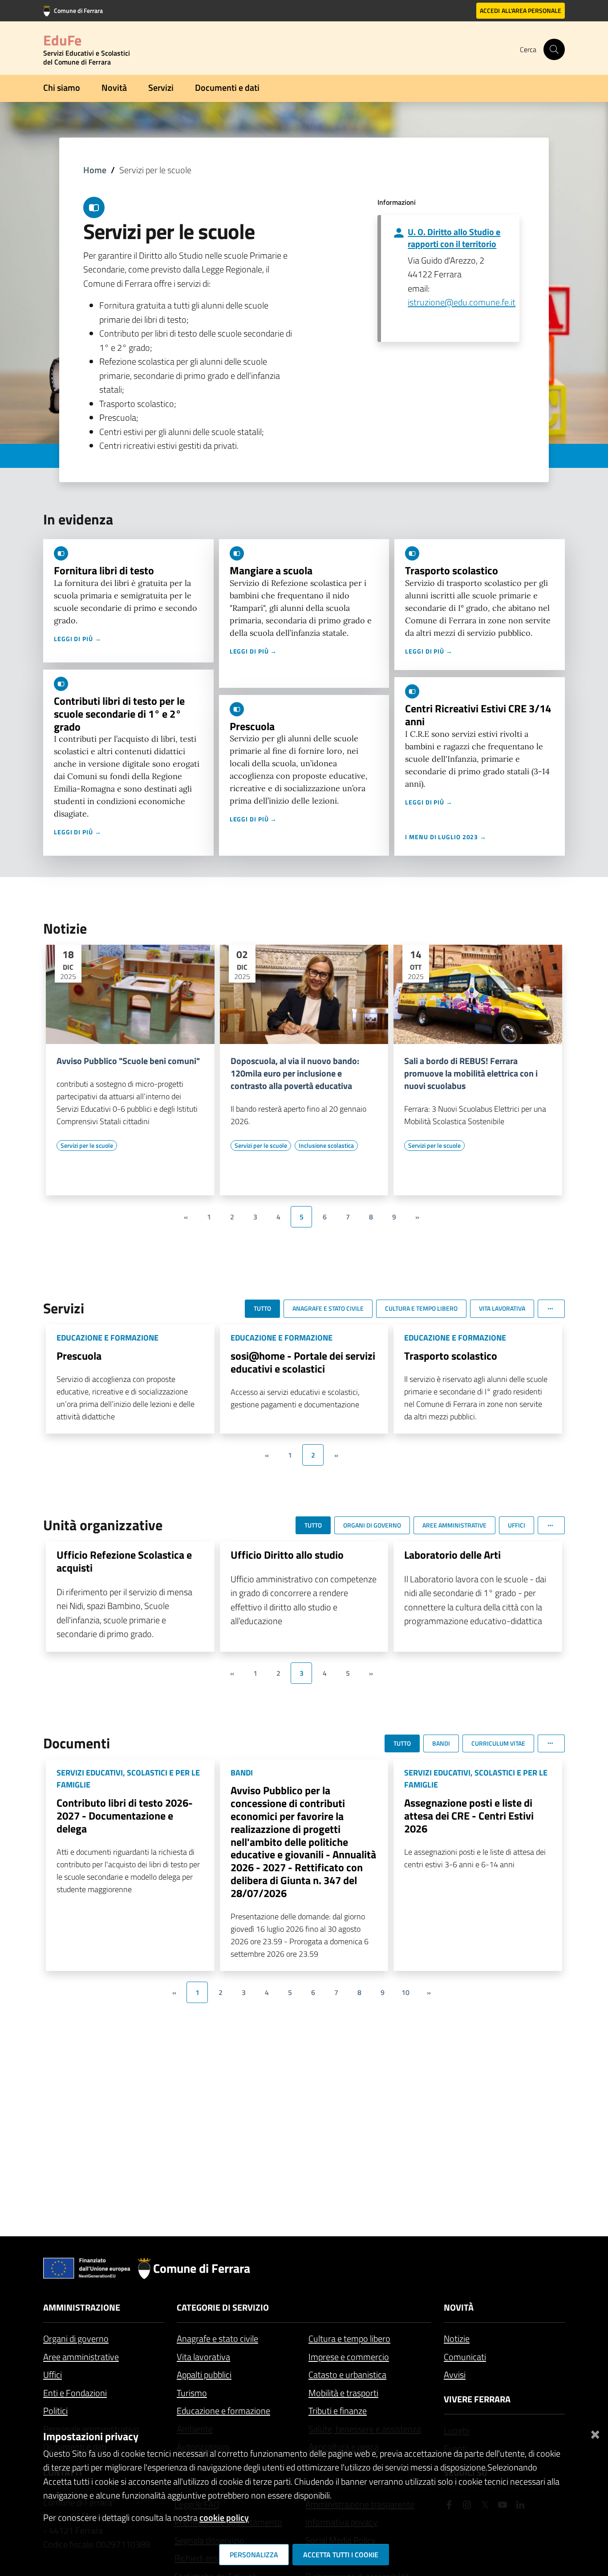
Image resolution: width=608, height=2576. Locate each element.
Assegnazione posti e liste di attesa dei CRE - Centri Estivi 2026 (469, 1816)
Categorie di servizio (223, 2307)
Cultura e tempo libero (349, 2338)
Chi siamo (62, 87)
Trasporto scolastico (452, 570)
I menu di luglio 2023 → (446, 837)
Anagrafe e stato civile (217, 2338)
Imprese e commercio (349, 2357)
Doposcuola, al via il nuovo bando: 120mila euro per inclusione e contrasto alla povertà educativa (295, 1073)
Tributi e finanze (338, 2411)
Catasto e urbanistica (347, 2375)
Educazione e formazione (223, 2411)
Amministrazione (82, 2307)
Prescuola (252, 726)
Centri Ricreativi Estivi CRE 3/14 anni (478, 715)
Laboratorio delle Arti (452, 1555)
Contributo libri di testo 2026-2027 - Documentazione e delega (125, 1816)
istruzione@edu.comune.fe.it (462, 302)
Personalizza (254, 2555)
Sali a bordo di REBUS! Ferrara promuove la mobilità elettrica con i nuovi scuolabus (471, 1073)
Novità (114, 87)
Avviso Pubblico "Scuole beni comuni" (128, 1061)
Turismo (192, 2393)
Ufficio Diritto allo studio (287, 1555)
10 (405, 1992)
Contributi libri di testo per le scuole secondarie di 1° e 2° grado (119, 714)
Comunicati (465, 2357)
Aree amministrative (81, 2357)
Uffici (53, 2375)
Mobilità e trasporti (343, 2393)
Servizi (161, 87)
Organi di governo (76, 2338)
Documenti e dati (227, 87)
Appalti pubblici (204, 2375)
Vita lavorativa (203, 2357)
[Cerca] (554, 49)
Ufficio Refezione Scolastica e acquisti (124, 1561)
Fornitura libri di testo (104, 570)
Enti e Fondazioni (75, 2393)
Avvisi (455, 2375)
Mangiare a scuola (271, 570)
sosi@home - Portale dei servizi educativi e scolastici (303, 1362)
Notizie (457, 2338)
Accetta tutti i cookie (341, 2555)
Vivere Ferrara (477, 2399)
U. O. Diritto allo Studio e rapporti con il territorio (454, 238)
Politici (55, 2411)
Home (95, 170)
